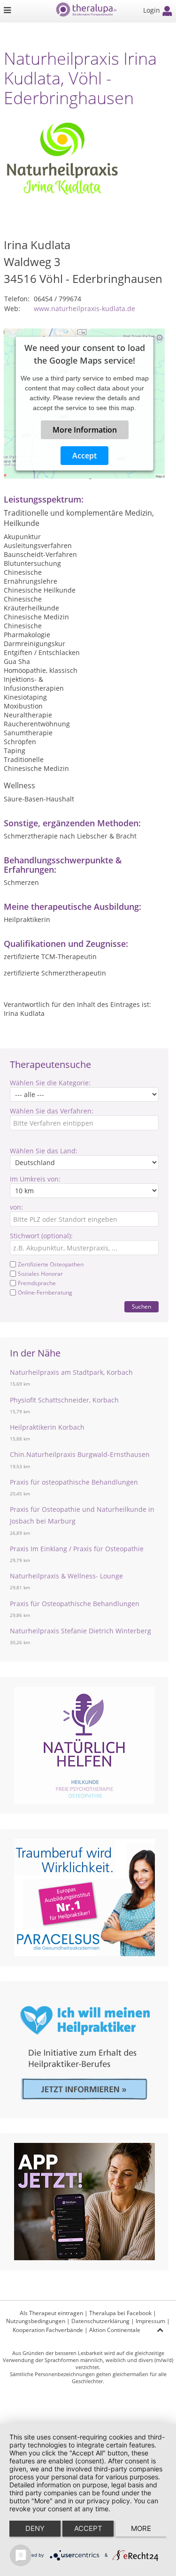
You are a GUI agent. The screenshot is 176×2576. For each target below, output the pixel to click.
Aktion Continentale (115, 2330)
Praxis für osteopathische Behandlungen (74, 1482)
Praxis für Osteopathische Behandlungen (75, 1604)
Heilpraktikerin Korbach (47, 1427)
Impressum (150, 2321)
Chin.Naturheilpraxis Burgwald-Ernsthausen (80, 1454)
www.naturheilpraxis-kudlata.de (84, 309)
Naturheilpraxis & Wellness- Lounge (66, 1576)
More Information (84, 430)
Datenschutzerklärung (100, 2321)
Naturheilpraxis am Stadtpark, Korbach (71, 1372)
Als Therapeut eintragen (51, 2313)
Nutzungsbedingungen (36, 2321)
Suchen (142, 1307)
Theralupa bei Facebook (120, 2313)
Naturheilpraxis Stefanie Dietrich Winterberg (80, 1631)
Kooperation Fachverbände (48, 2330)
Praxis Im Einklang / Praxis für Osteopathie (77, 1549)
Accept (84, 456)
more (141, 2528)
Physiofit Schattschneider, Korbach (64, 1400)
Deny (35, 2528)
